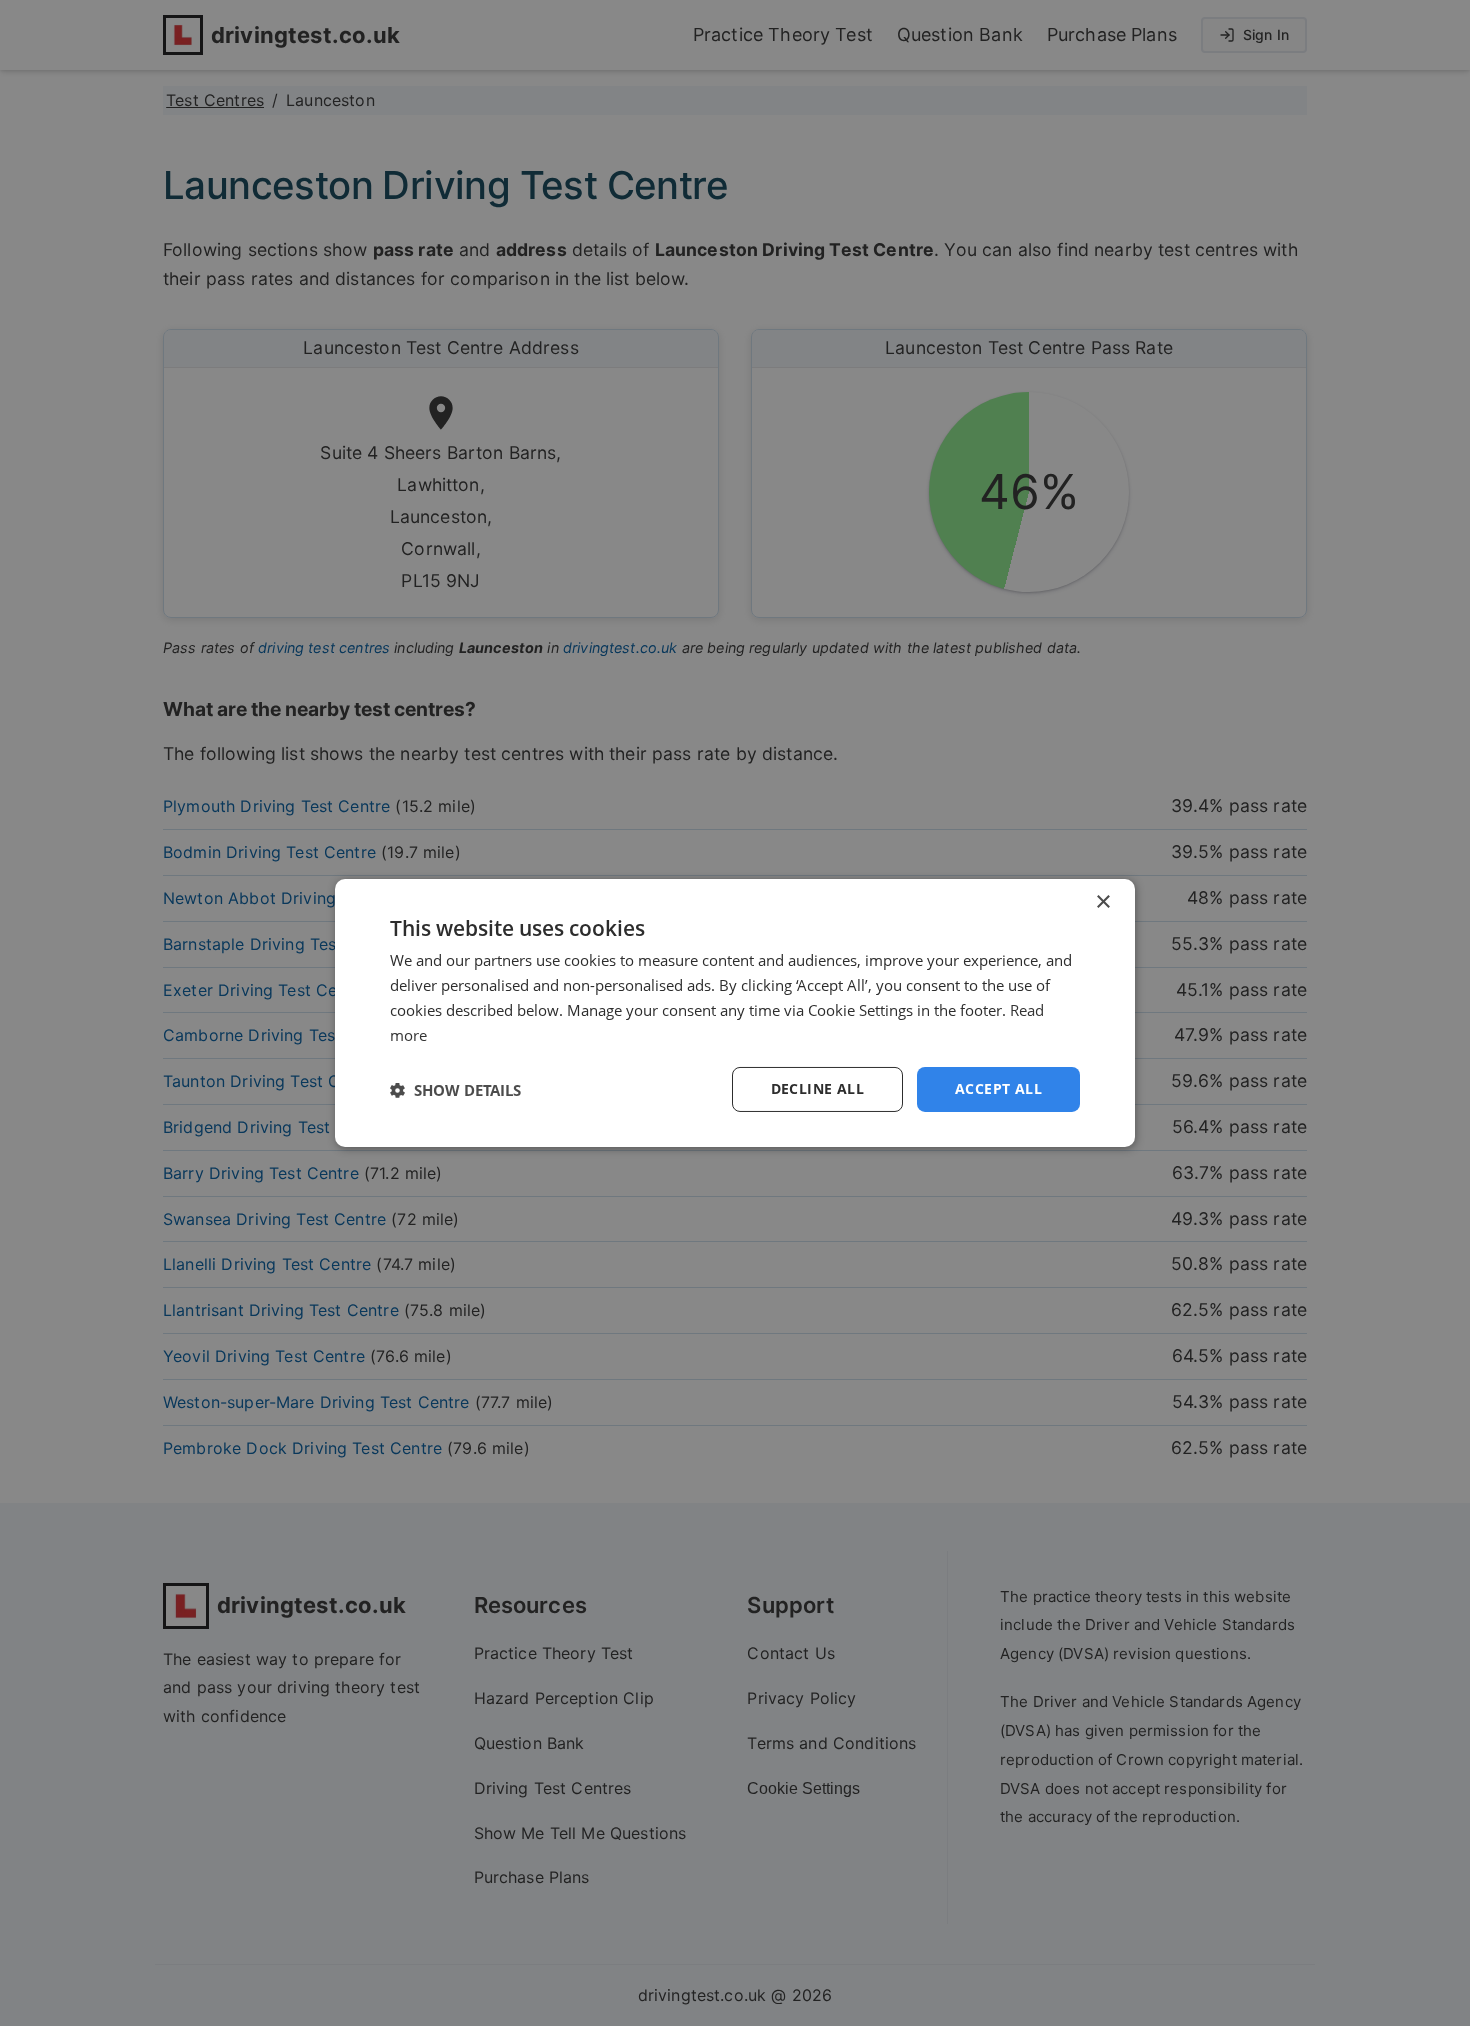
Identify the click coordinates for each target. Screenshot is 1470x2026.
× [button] (1102, 902)
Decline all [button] (817, 1088)
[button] (455, 1090)
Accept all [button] (998, 1088)
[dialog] (735, 1013)
